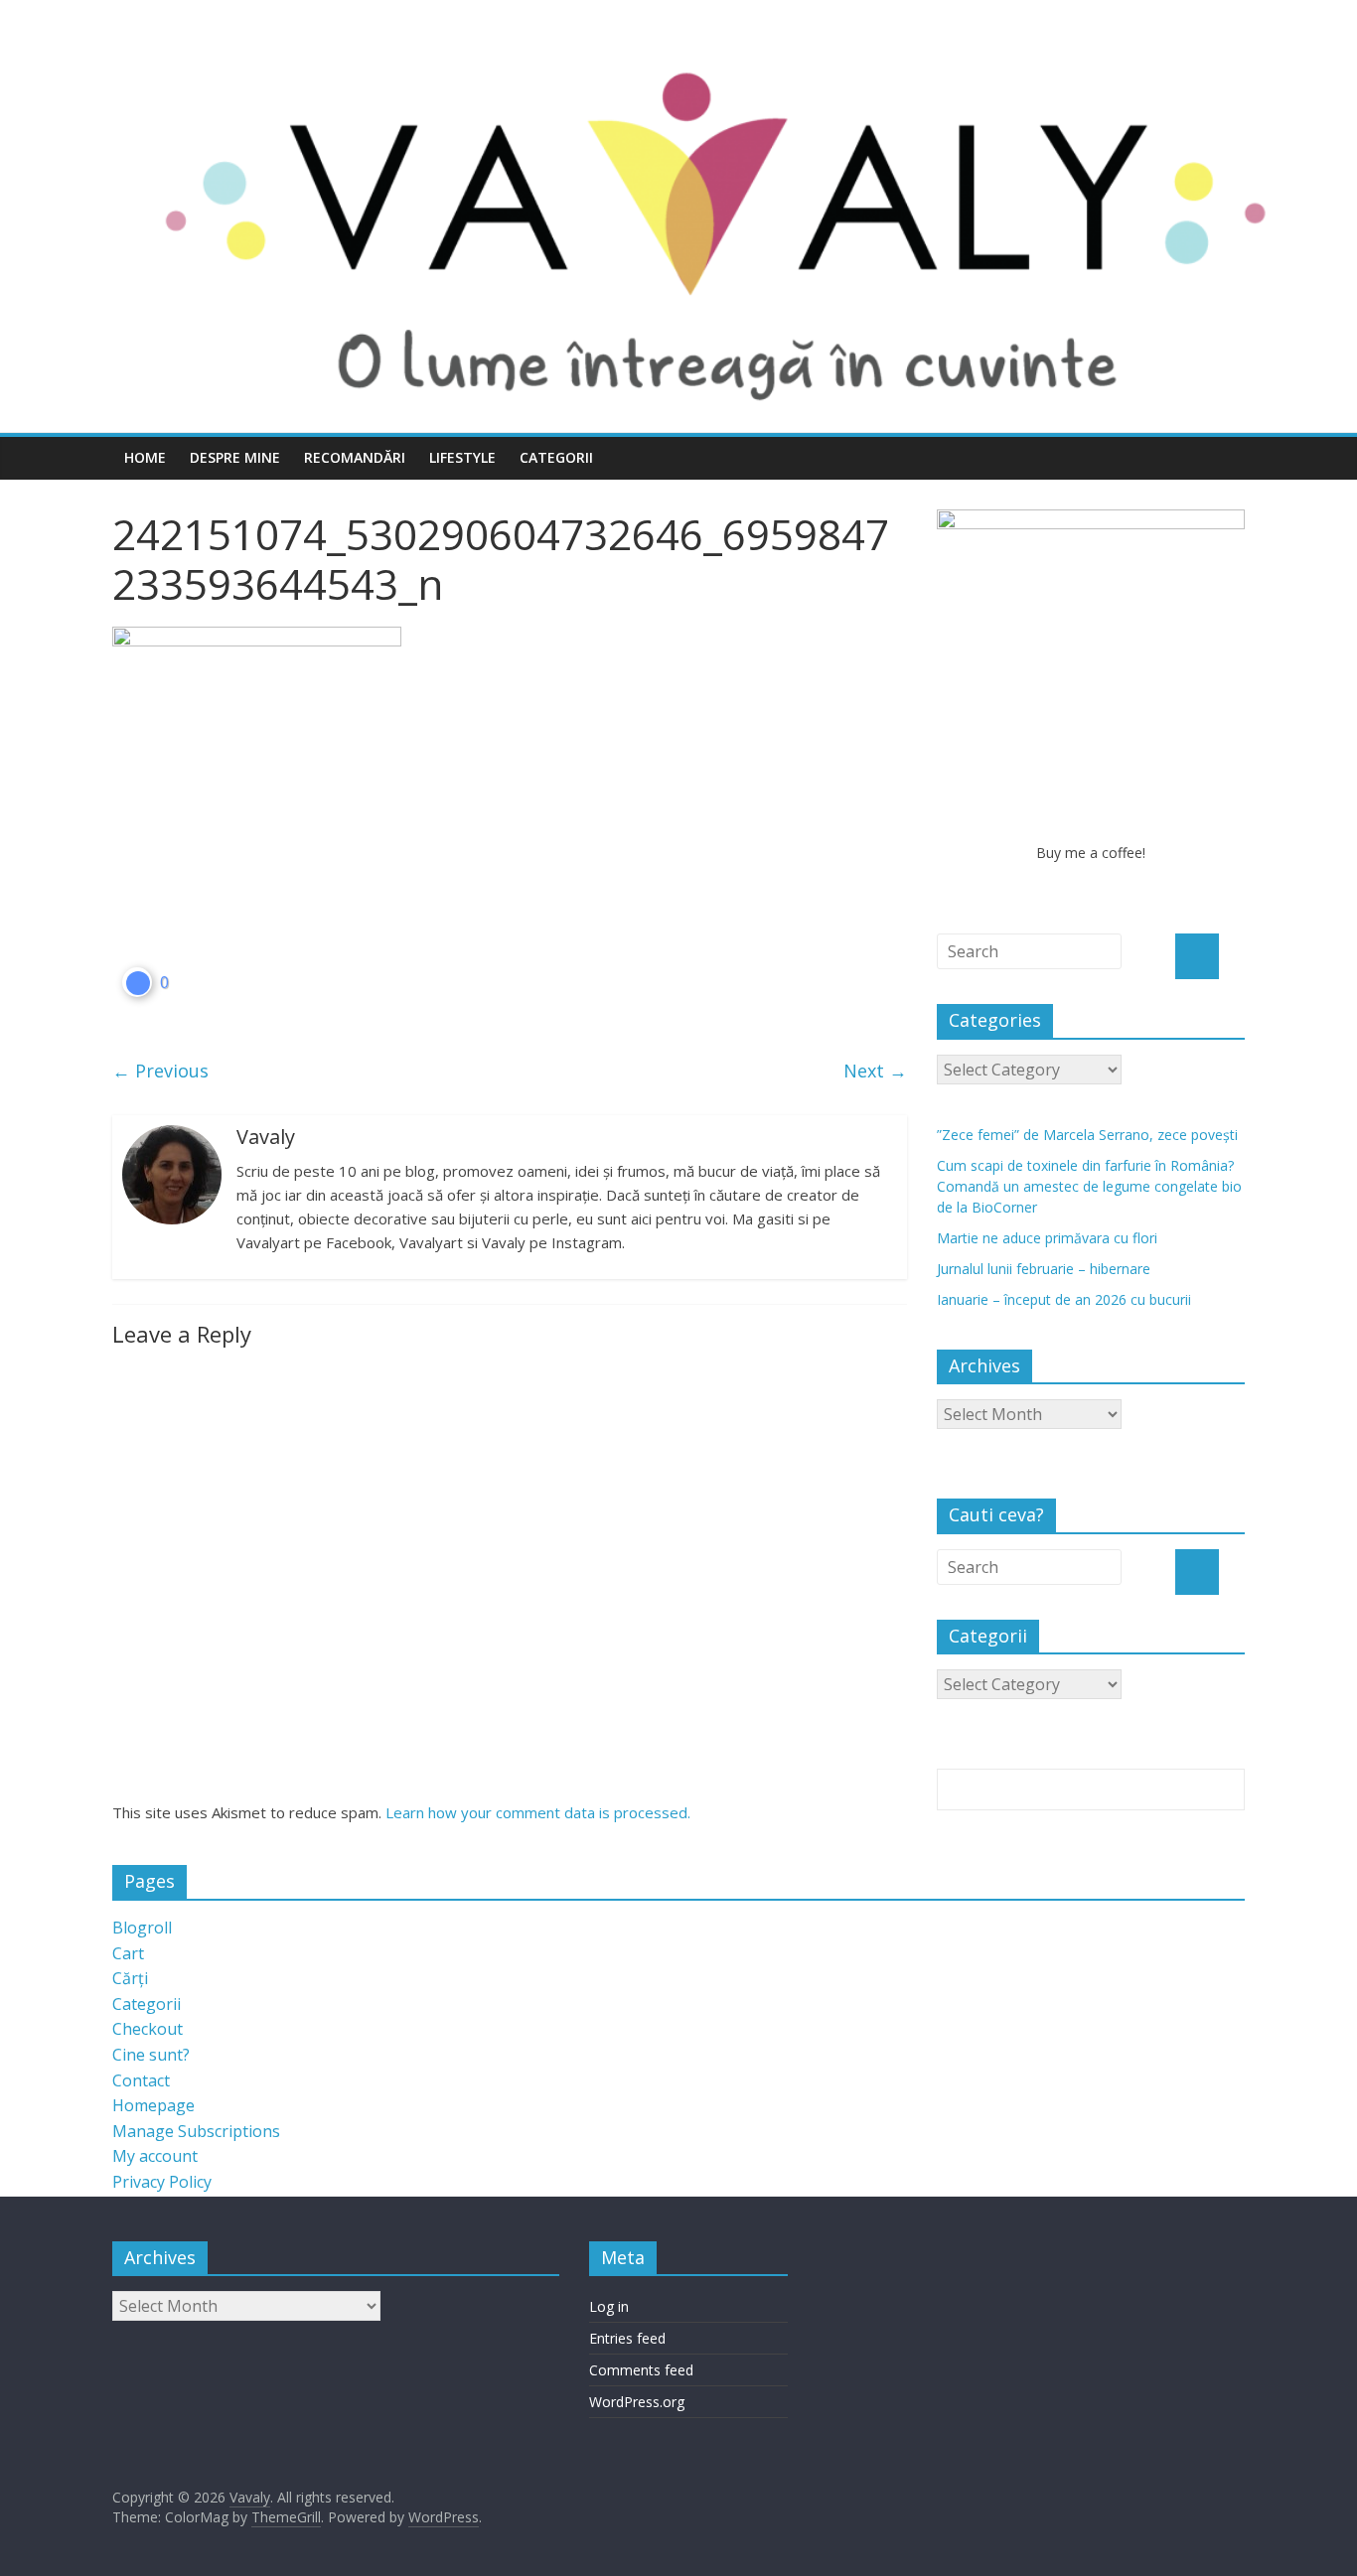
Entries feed (627, 2338)
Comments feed (641, 2370)
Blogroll (142, 1928)
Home (145, 457)
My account (155, 2156)
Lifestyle (462, 457)
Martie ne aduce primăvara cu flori (1047, 1238)
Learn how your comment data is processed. (538, 1812)
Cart (128, 1953)
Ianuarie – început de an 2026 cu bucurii (1064, 1299)
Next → (875, 1071)
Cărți (130, 1978)
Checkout (148, 2029)
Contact (141, 2080)
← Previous (160, 1071)
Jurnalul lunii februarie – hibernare (1044, 1269)
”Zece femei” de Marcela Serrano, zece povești (1087, 1135)
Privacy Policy (162, 2182)
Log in (609, 2306)
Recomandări (355, 457)
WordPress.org (637, 2402)
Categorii (556, 457)
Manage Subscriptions (196, 2131)
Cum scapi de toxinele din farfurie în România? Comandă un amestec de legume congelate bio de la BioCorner (1089, 1186)
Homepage (153, 2105)
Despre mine (235, 457)
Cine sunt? (151, 2055)
